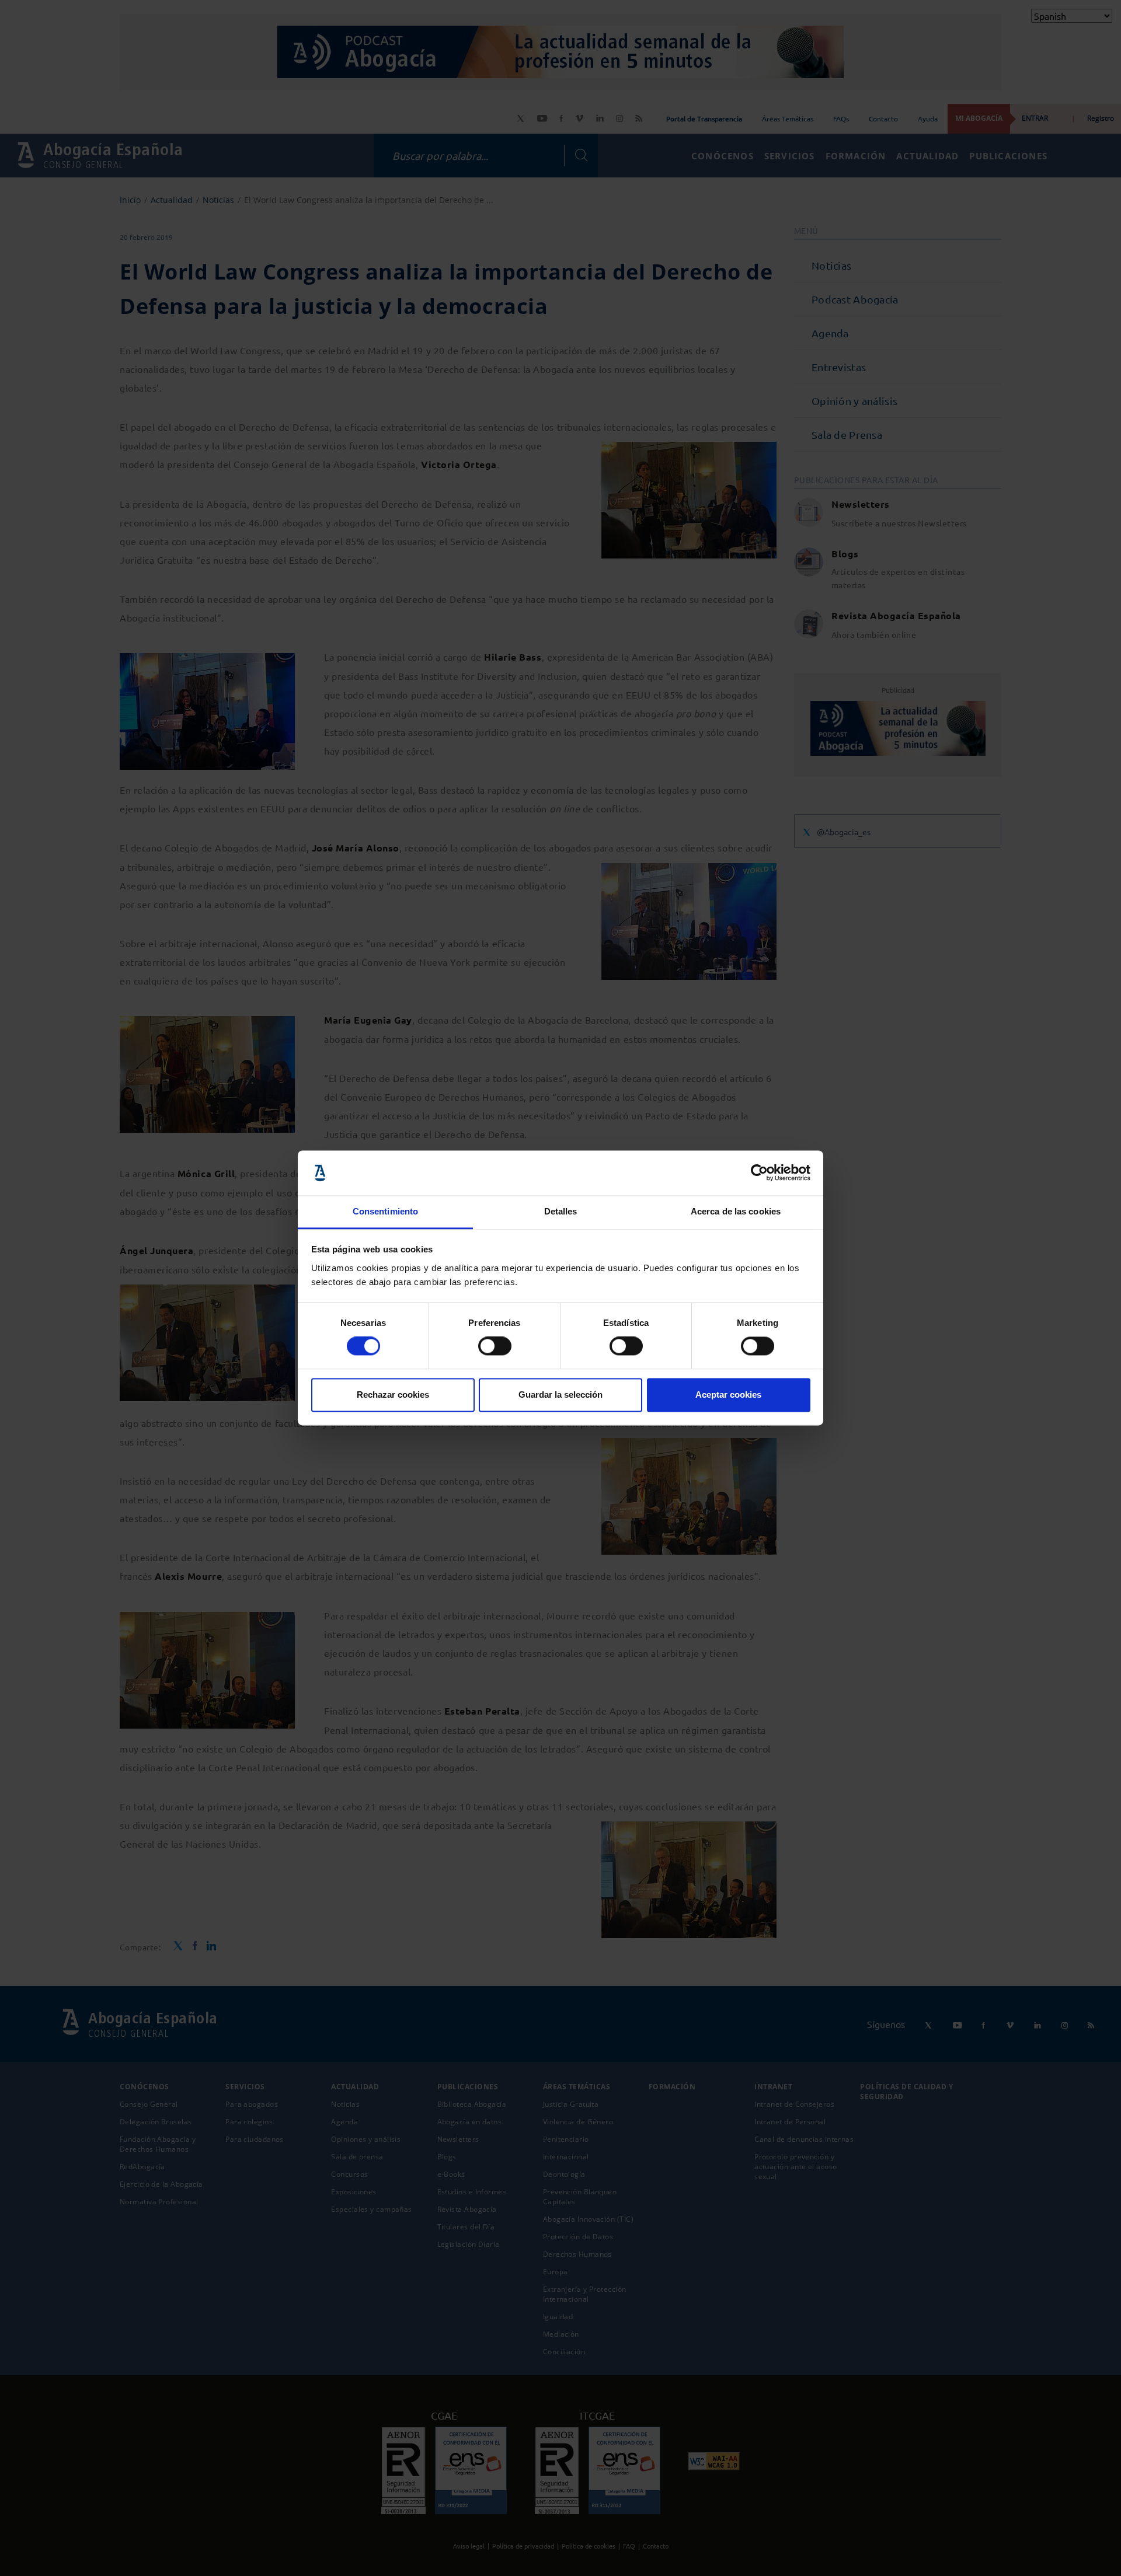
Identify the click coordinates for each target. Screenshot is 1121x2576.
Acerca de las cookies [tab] (736, 1211)
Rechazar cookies (393, 1395)
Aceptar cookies (728, 1395)
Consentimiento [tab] (385, 1211)
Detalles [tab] (561, 1211)
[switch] (495, 1346)
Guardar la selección (560, 1395)
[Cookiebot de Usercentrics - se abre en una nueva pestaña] (759, 1173)
